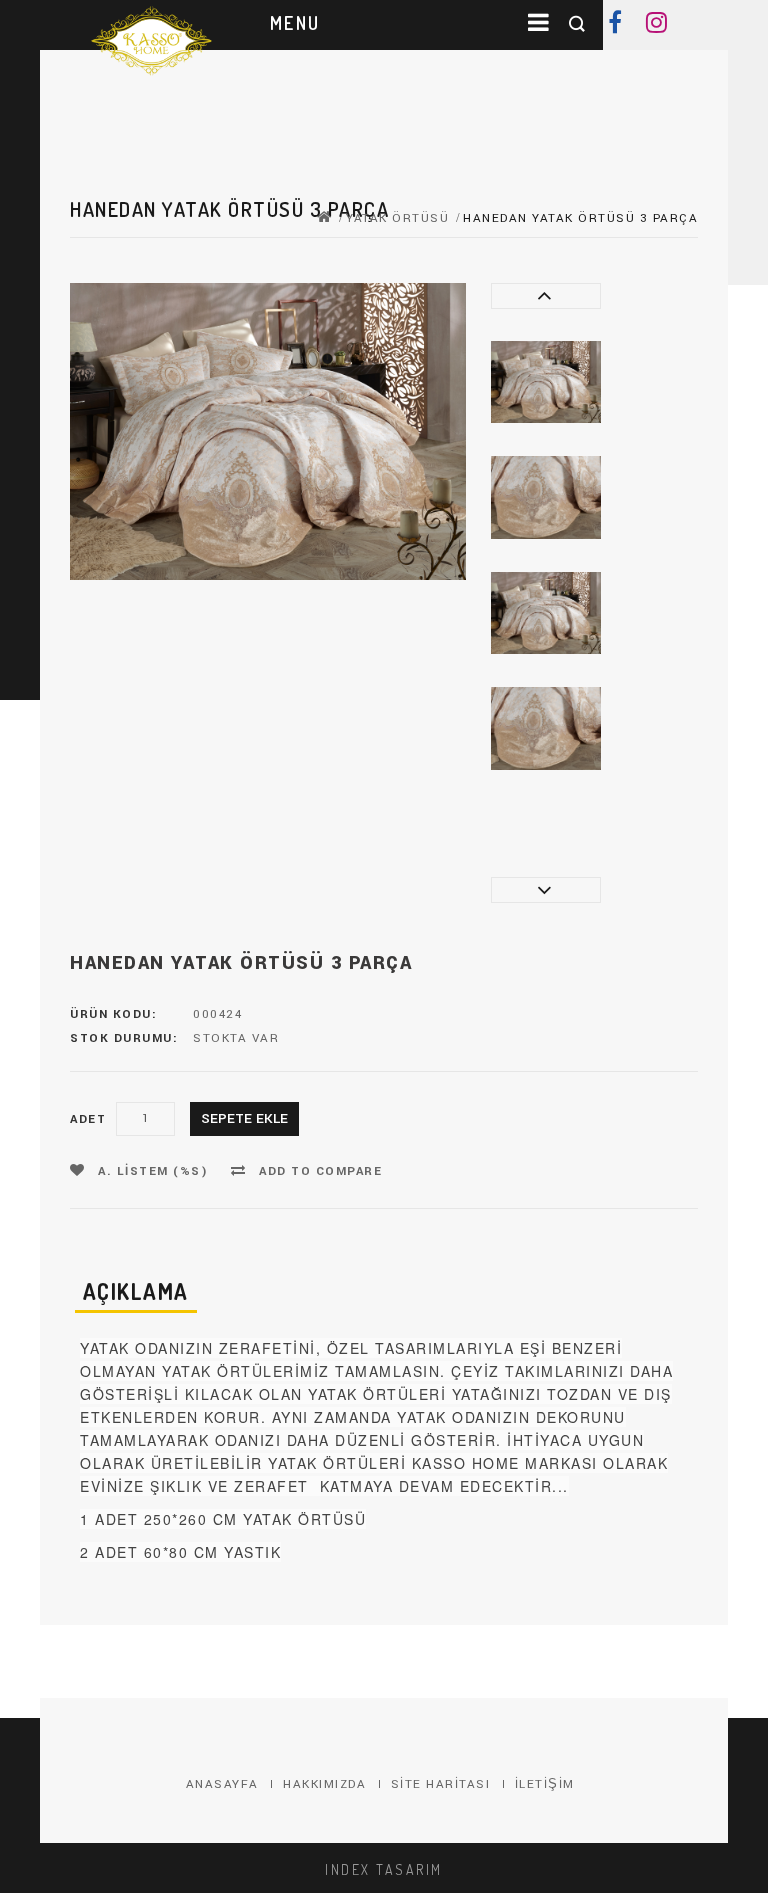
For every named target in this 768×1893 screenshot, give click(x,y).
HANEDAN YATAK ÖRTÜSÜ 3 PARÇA (580, 218)
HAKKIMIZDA (324, 1784)
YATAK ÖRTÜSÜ (397, 218)
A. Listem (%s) (151, 1171)
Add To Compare (319, 1171)
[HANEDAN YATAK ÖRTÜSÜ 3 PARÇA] (546, 382)
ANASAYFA (222, 1784)
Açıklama (136, 1291)
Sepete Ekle (244, 1118)
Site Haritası (441, 1784)
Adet (88, 1119)
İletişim (545, 1784)
